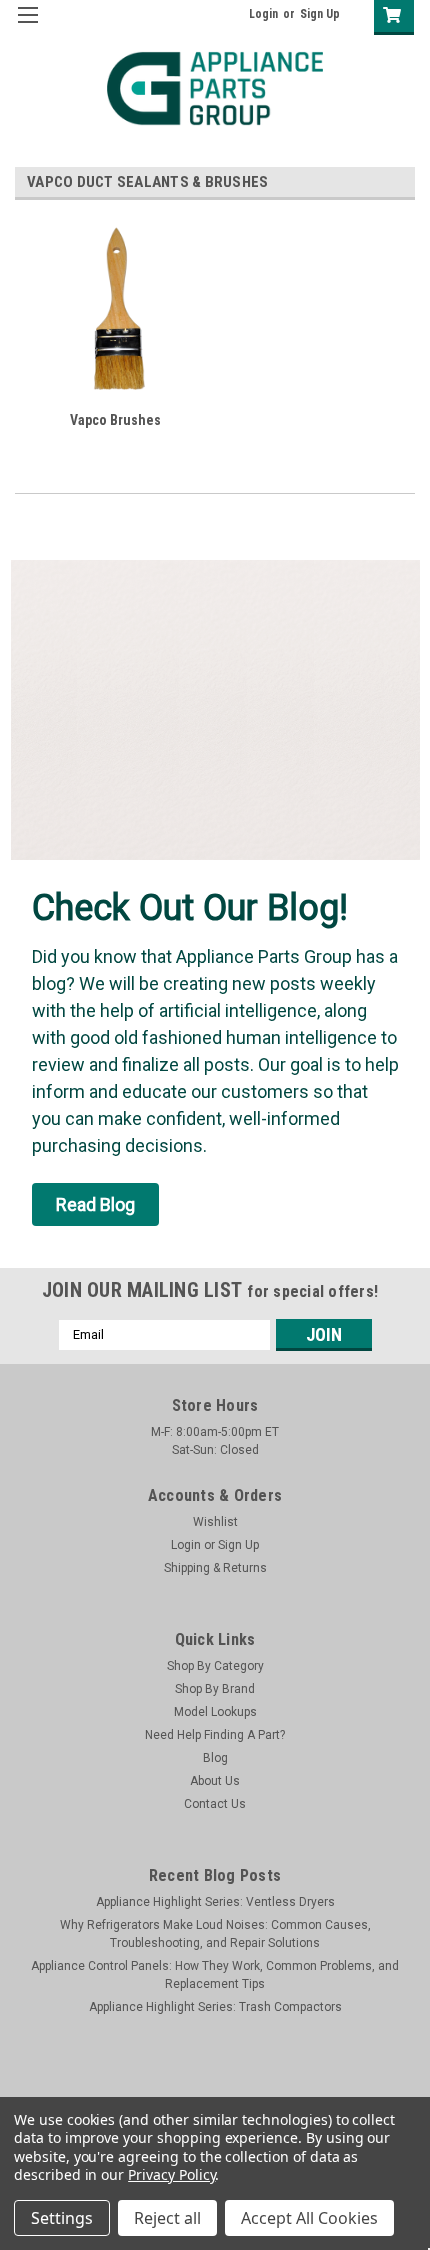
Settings (62, 2218)
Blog (215, 1758)
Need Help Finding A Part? (215, 1735)
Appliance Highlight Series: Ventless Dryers (215, 1902)
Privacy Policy (171, 2174)
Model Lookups (215, 1712)
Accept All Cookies (309, 2218)
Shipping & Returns (215, 1568)
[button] (95, 1204)
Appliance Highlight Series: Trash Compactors (215, 2007)
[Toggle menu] (27, 27)
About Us (215, 1781)
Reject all (167, 2218)
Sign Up (320, 14)
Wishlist (215, 1522)
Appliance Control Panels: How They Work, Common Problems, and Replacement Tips (215, 1975)
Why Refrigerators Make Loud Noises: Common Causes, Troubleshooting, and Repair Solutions (215, 1934)
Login (263, 14)
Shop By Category (215, 1666)
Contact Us (215, 1804)
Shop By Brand (215, 1689)
